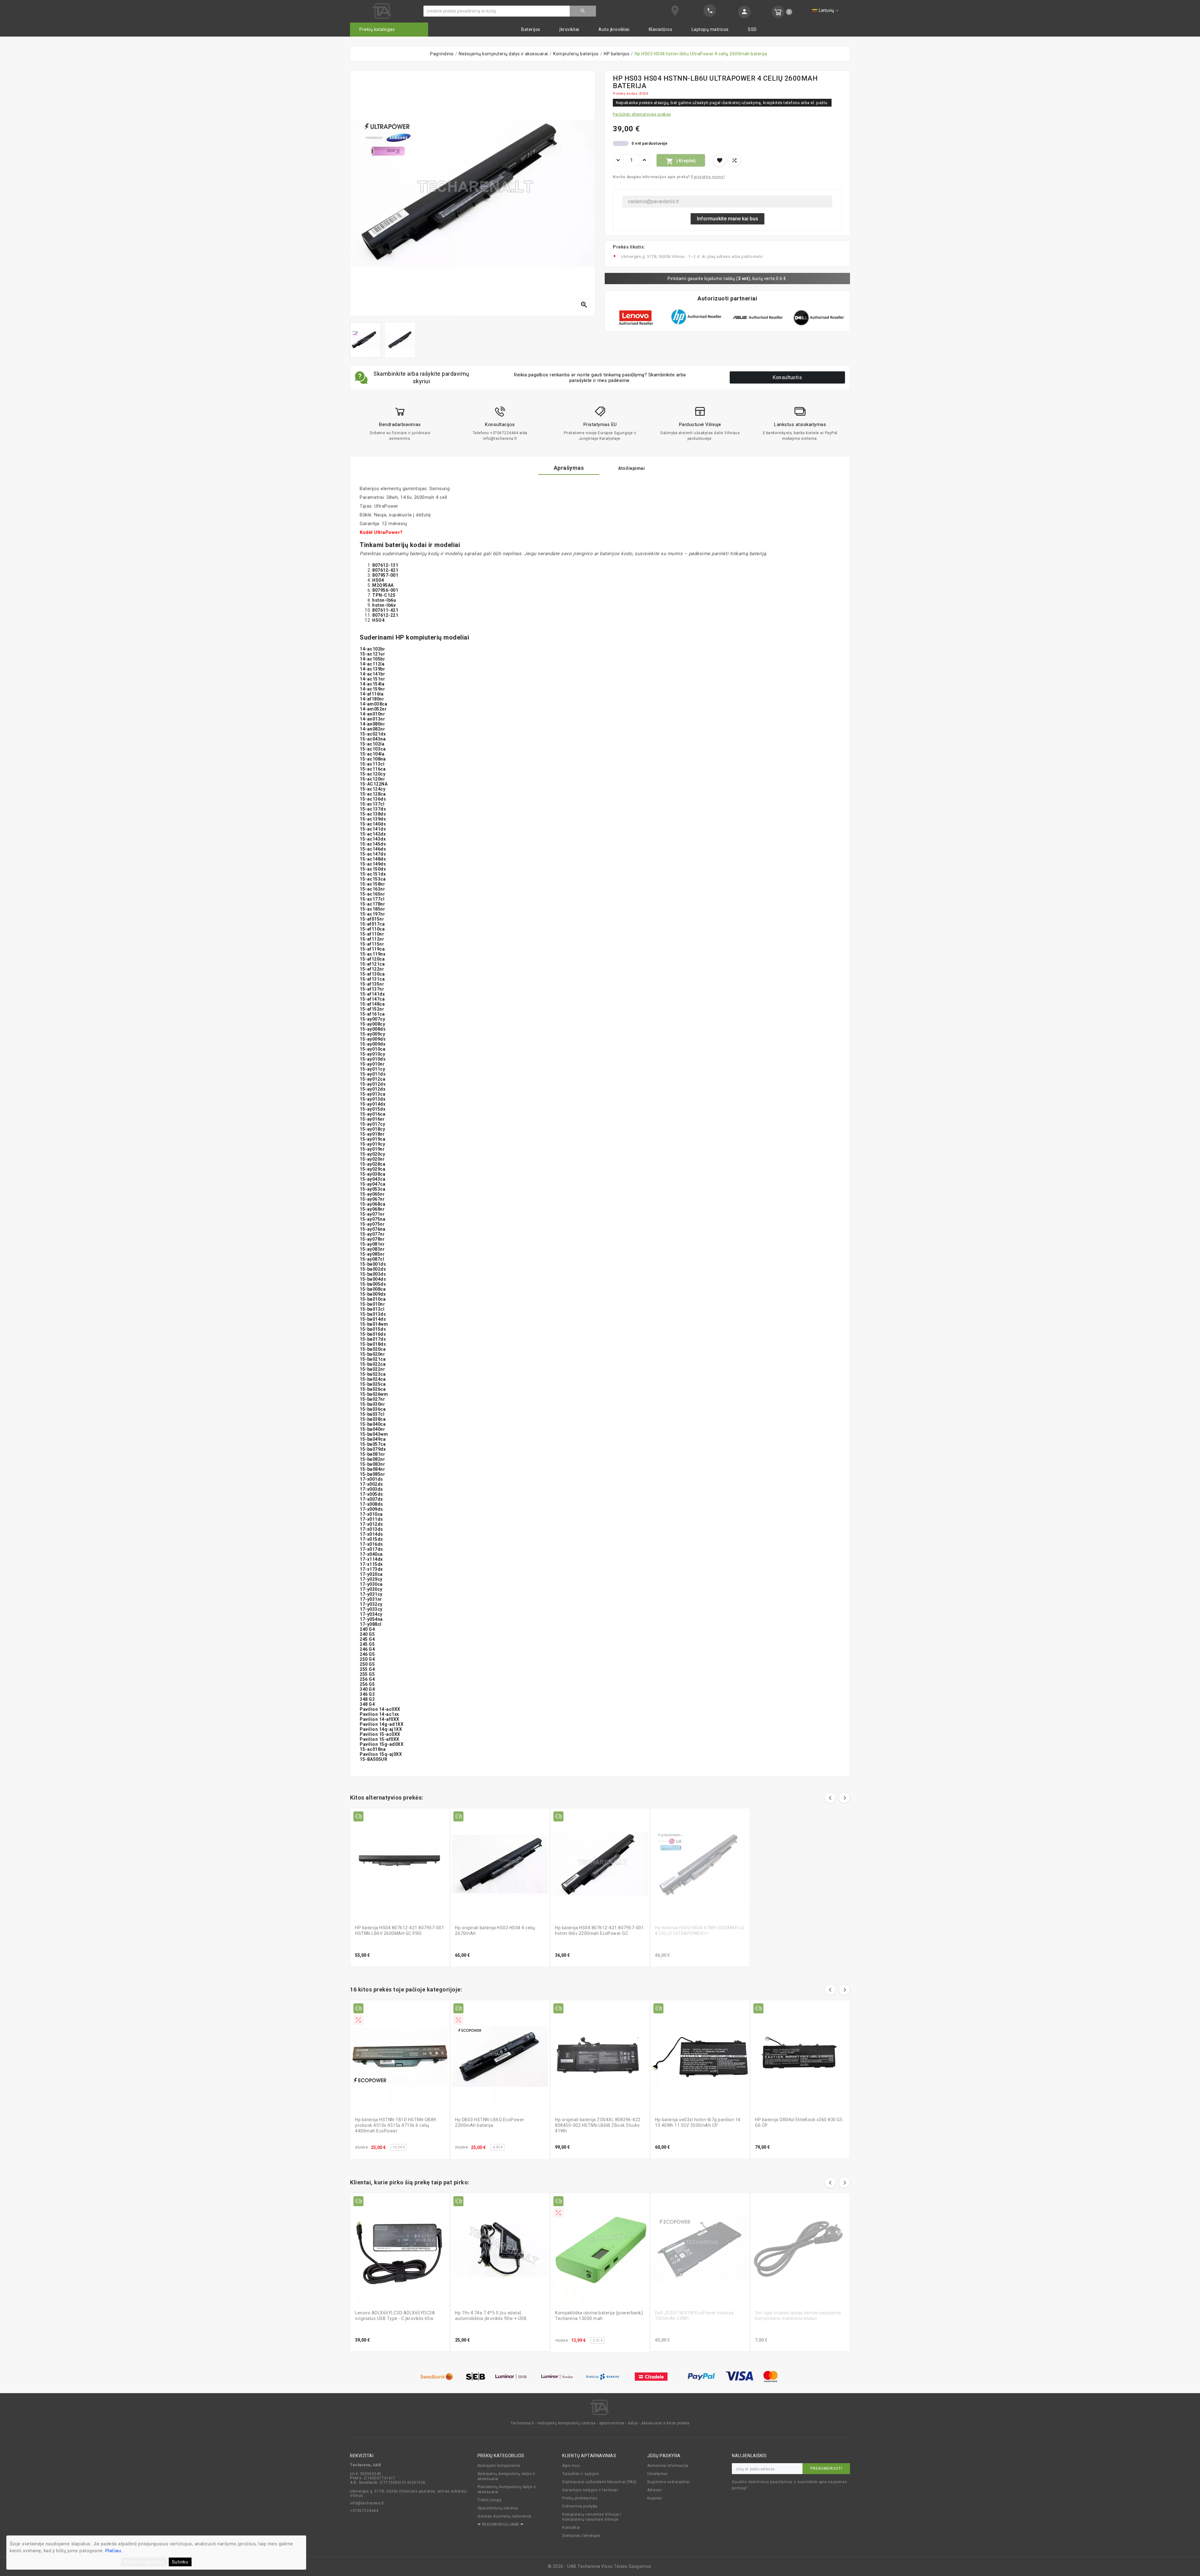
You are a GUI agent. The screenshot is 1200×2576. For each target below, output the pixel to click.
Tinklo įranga (490, 2500)
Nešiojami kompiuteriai (499, 2466)
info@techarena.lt (367, 2503)
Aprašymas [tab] (569, 468)
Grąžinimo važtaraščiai (668, 2482)
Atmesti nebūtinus (144, 2562)
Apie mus (571, 2466)
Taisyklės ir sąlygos (581, 2474)
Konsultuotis (787, 377)
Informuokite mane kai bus (727, 219)
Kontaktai (571, 2528)
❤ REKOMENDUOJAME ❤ (501, 2524)
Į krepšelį (681, 161)
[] (743, 12)
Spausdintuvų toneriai (498, 2508)
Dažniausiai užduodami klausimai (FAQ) (600, 2482)
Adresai (655, 2490)
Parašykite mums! (708, 177)
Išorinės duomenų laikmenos (505, 2516)
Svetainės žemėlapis (581, 2536)
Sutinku (180, 2562)
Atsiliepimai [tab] (631, 468)
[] (708, 11)
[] (583, 11)
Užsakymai (657, 2474)
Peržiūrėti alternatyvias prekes (642, 114)
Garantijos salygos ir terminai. (591, 2490)
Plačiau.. (114, 2551)
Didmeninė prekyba (580, 2506)
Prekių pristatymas (580, 2498)
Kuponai (655, 2498)
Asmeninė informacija (668, 2466)
